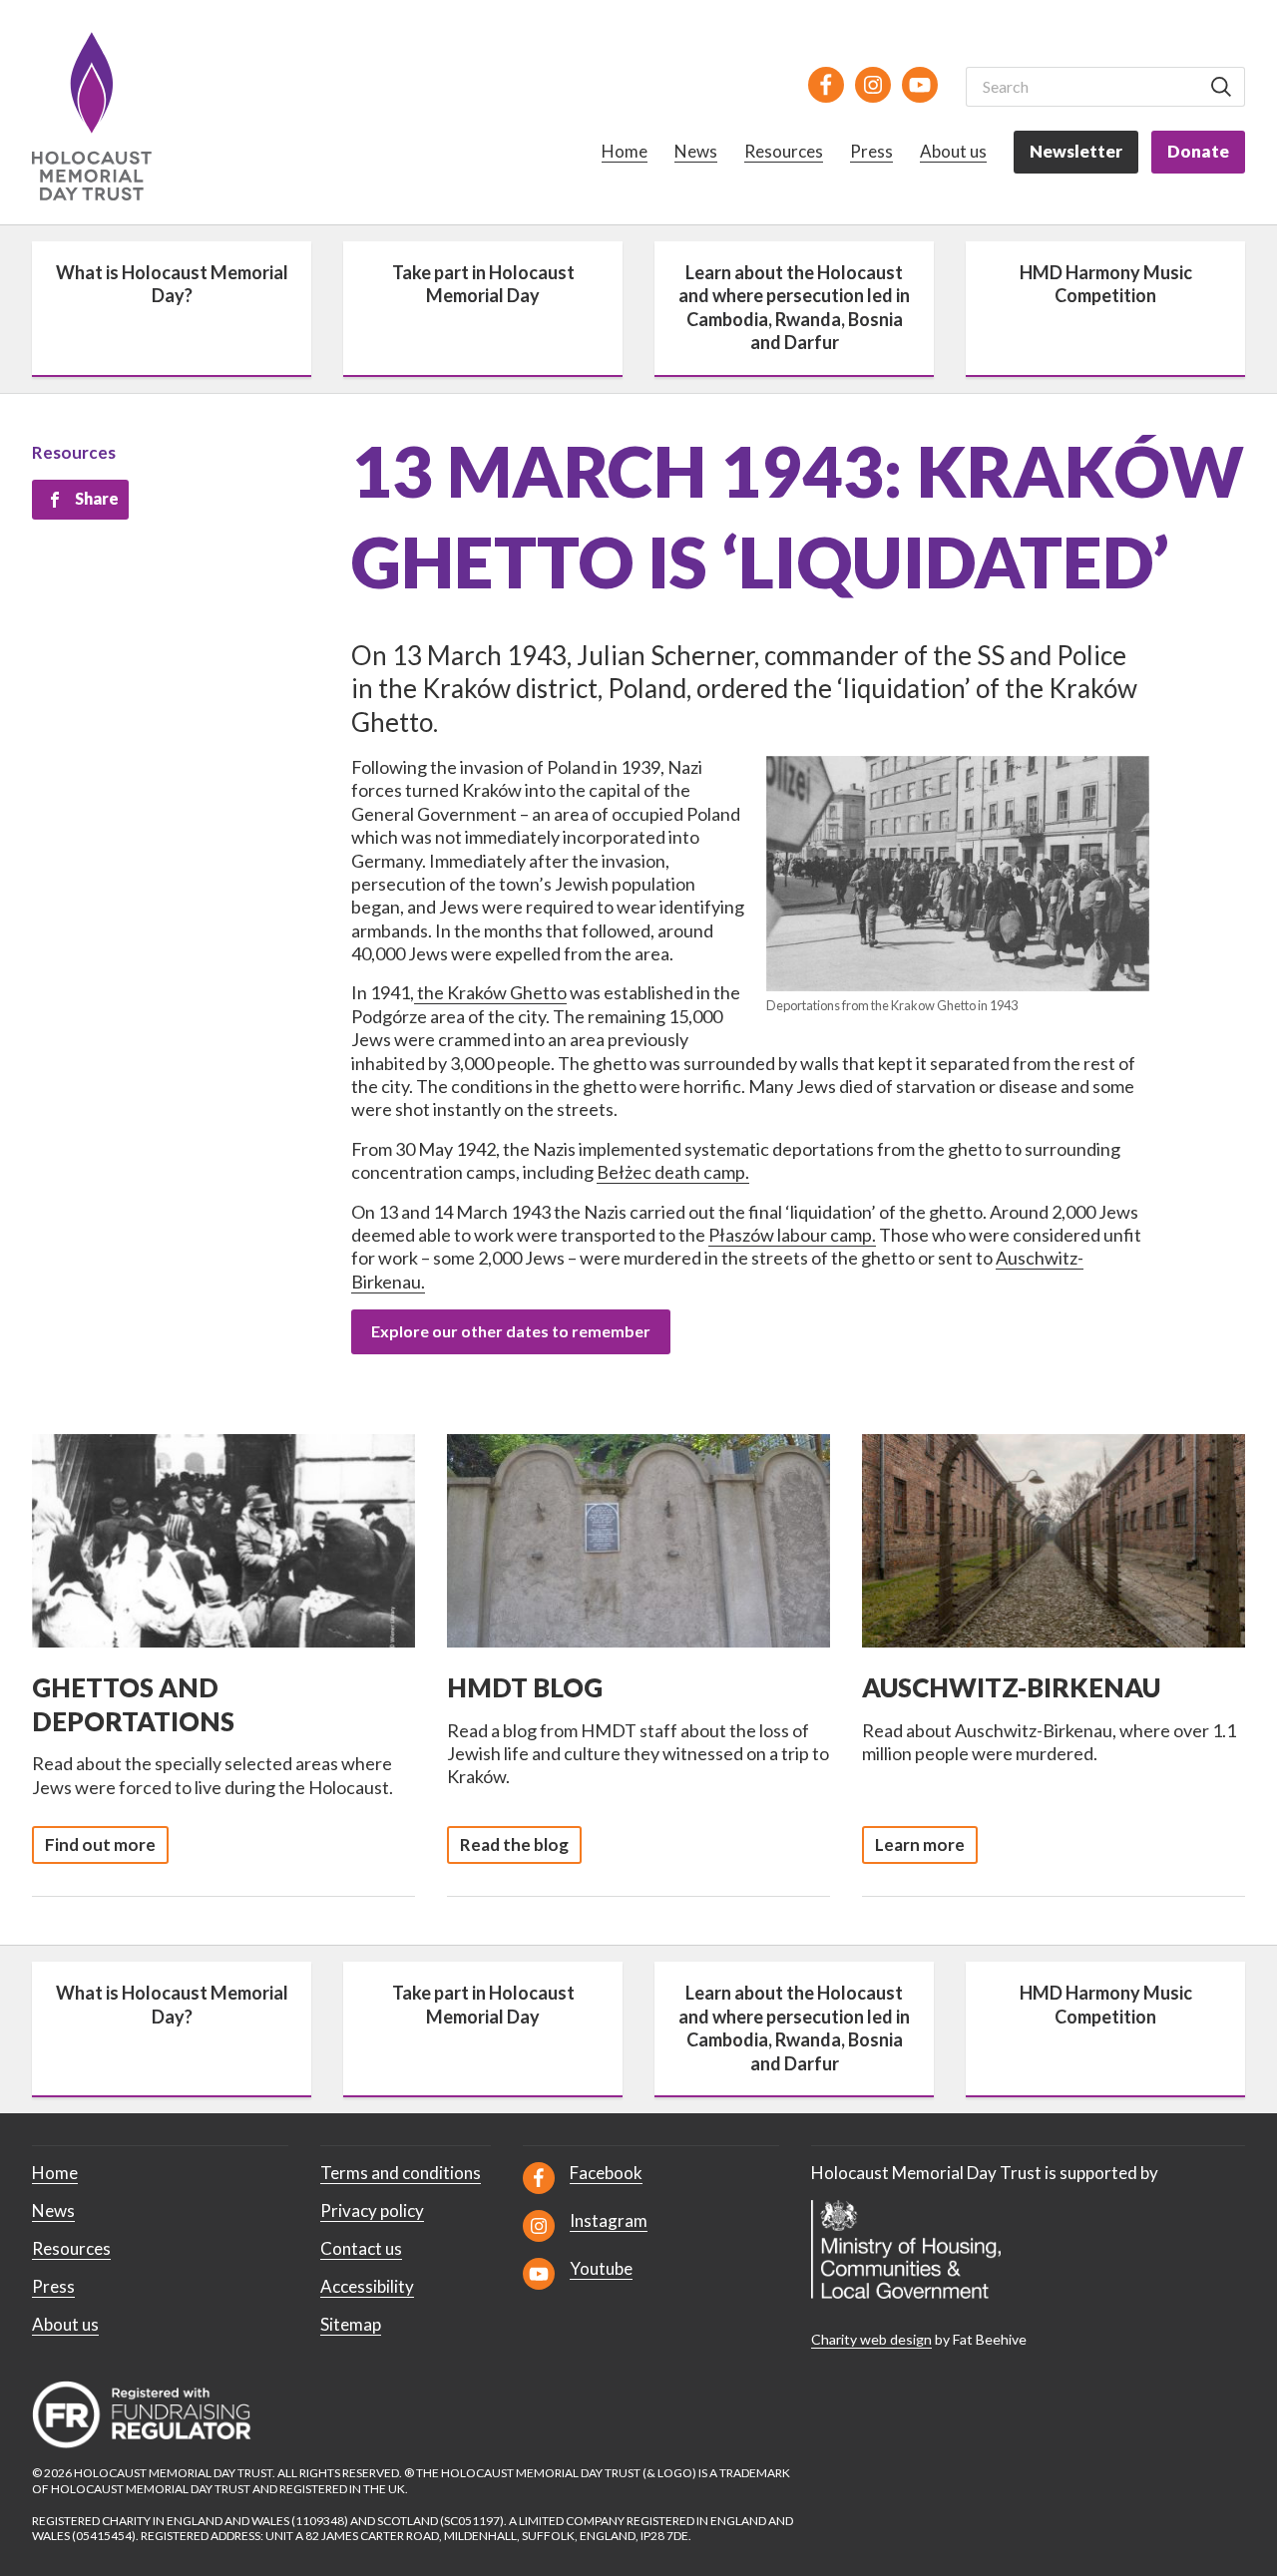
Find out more (100, 1844)
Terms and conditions (401, 2173)
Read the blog (514, 1844)
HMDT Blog (525, 1687)
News (696, 151)
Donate (1198, 151)
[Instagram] (873, 85)
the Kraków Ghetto (490, 992)
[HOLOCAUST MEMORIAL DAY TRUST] (114, 116)
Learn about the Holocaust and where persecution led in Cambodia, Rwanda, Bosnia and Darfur (794, 307)
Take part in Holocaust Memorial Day (483, 284)
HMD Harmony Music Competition (1106, 284)
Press (871, 151)
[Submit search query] (1221, 87)
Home (625, 151)
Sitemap (351, 2324)
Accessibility (367, 2286)
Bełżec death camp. (673, 1172)
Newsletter (1076, 151)
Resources (784, 151)
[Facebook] (826, 85)
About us (953, 151)
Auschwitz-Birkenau (1011, 1687)
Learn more (920, 1844)
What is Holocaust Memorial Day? (172, 284)
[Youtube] (920, 85)
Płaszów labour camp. (792, 1235)
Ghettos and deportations (133, 1704)
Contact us (361, 2248)
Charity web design (871, 2339)
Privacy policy (372, 2210)
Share (97, 498)
